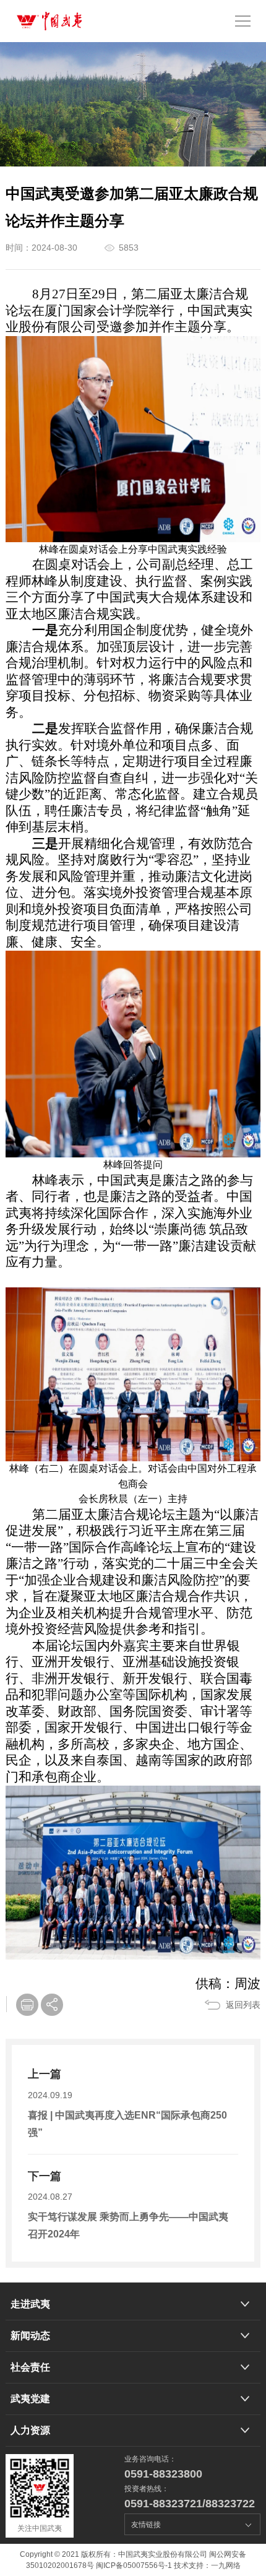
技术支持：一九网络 (207, 2565)
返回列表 (243, 2005)
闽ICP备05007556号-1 (134, 2565)
